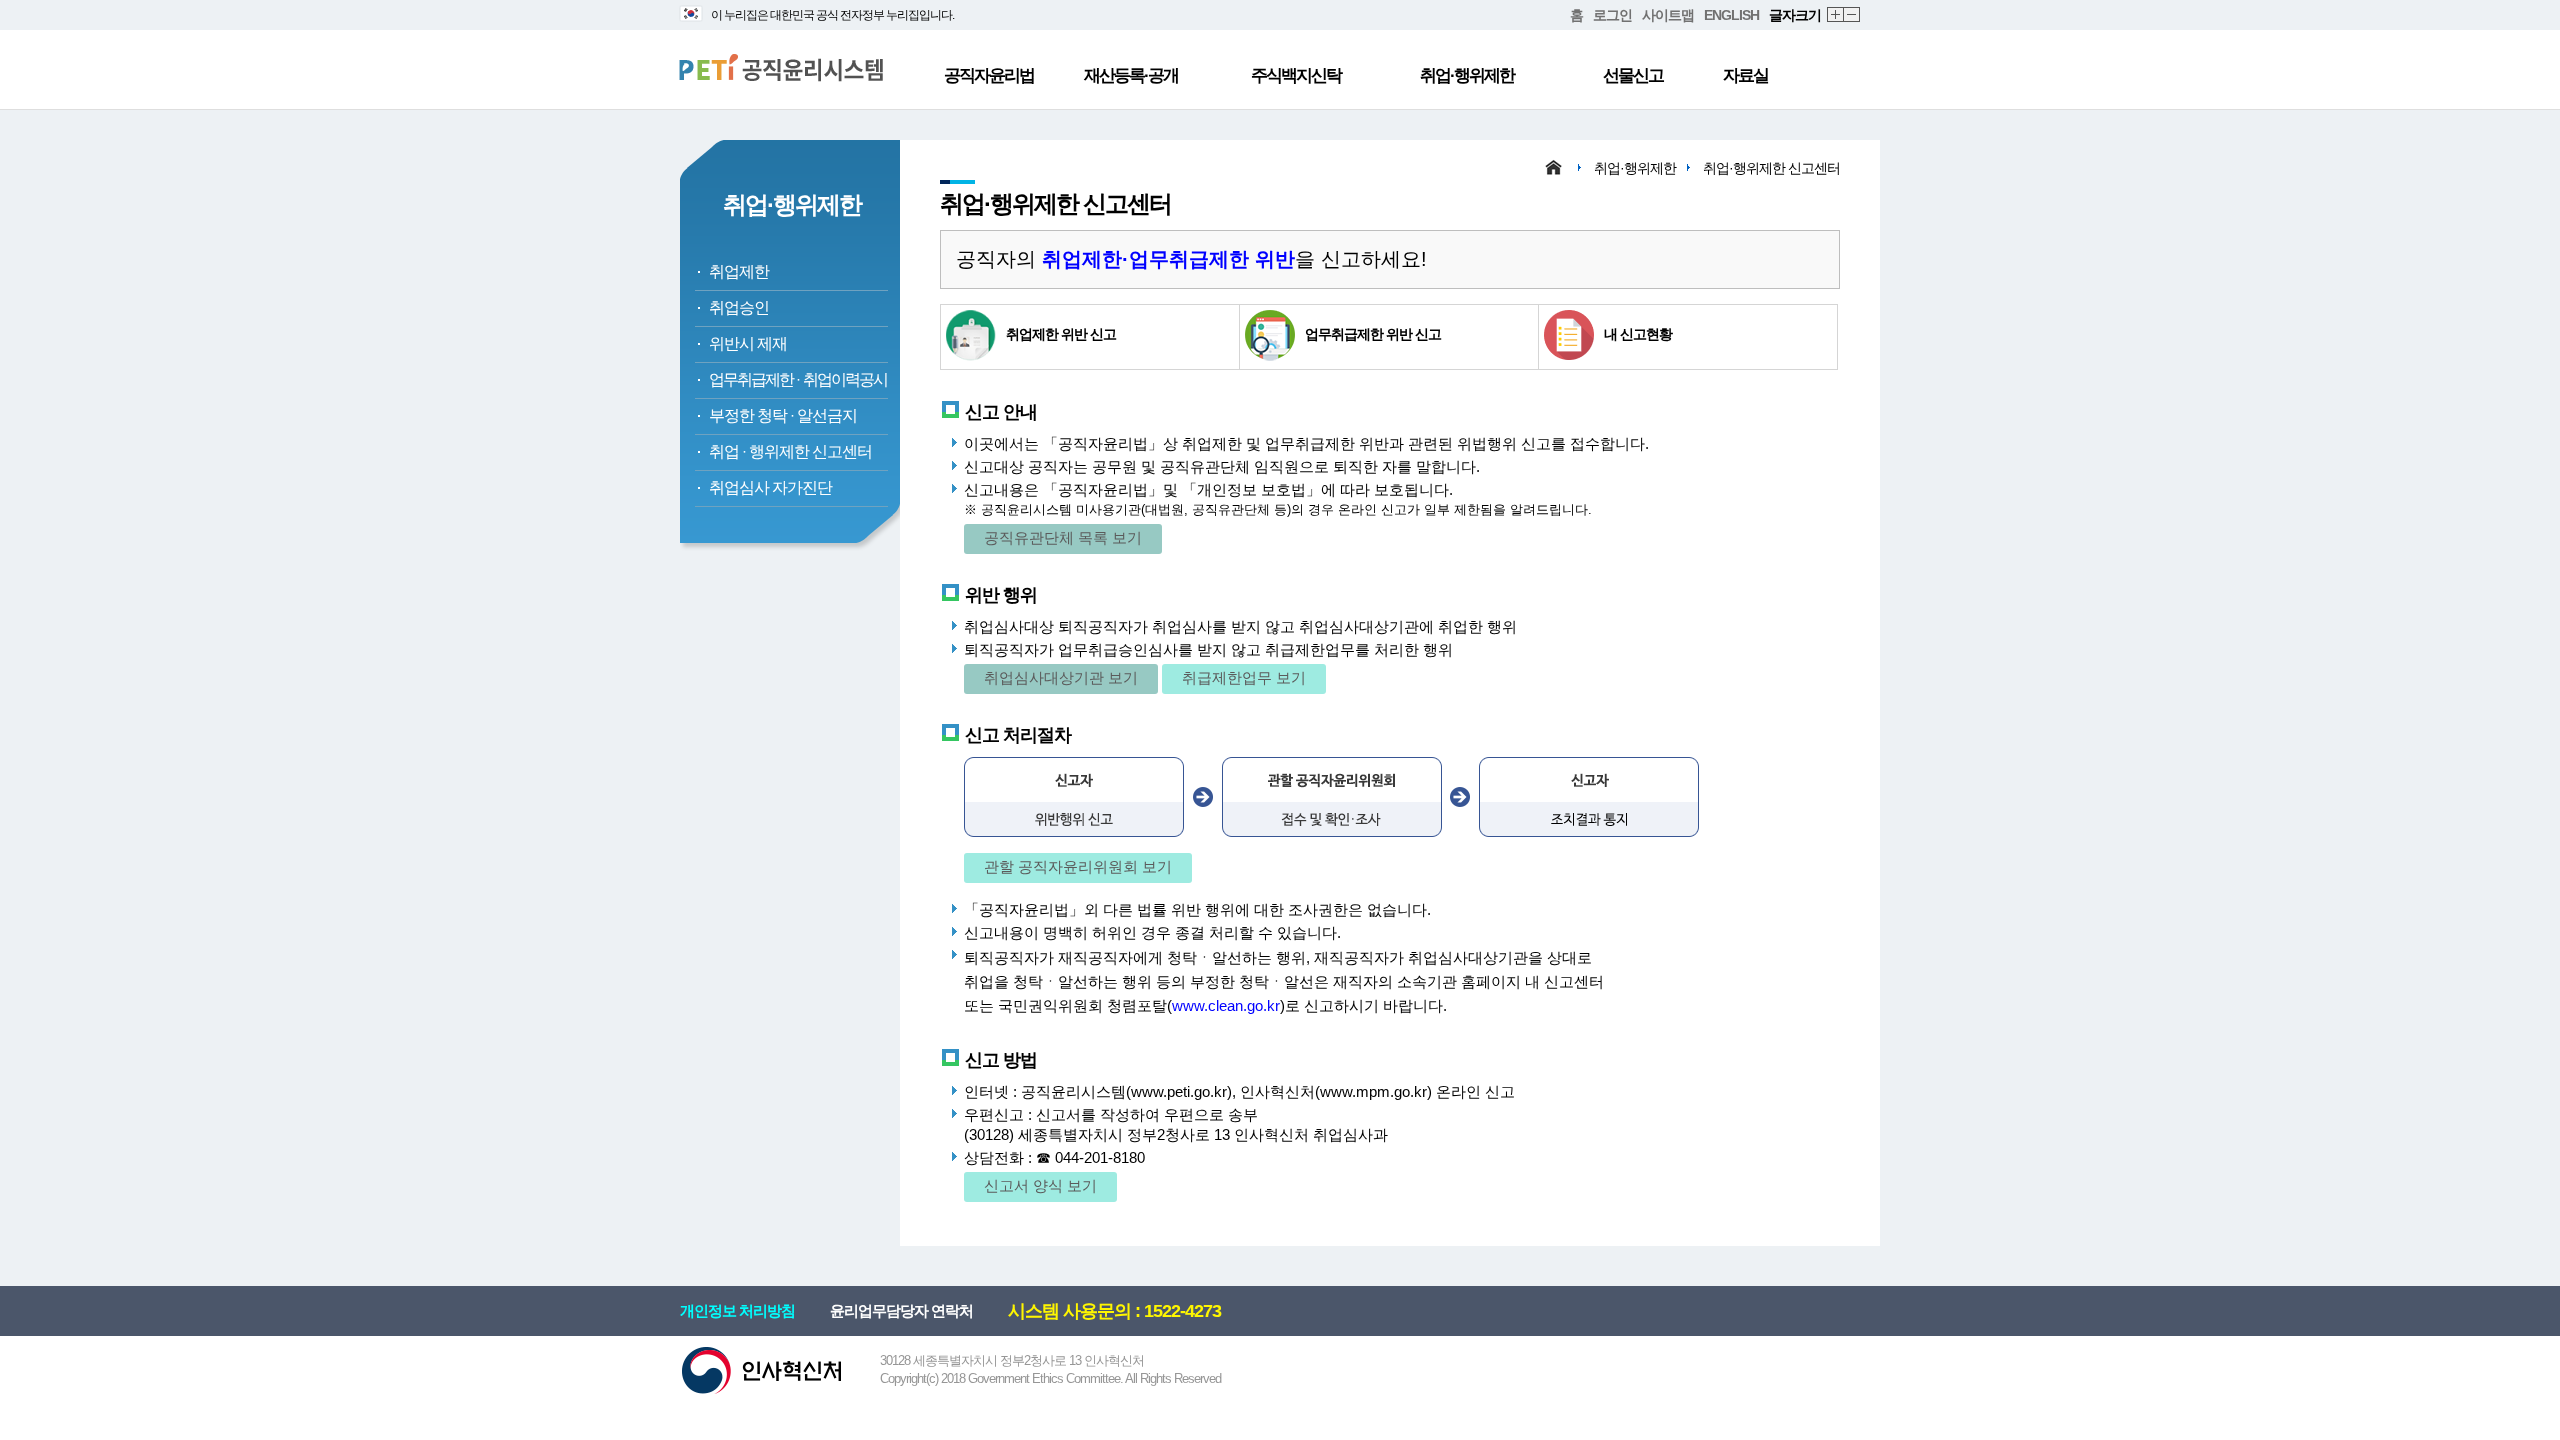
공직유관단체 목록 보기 (1063, 537)
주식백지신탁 (1296, 75)
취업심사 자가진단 (770, 487)
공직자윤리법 (989, 75)
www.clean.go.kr (1226, 1005)
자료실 (1745, 75)
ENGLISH (1731, 15)
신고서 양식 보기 (1040, 1185)
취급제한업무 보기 (1244, 677)
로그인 (1612, 15)
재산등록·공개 (1131, 75)
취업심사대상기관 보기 (1061, 677)
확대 (1836, 15)
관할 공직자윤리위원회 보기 (1078, 866)
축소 (1852, 15)
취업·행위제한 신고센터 (1771, 168)
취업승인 (739, 307)
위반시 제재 (748, 343)
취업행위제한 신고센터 (790, 451)
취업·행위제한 (1467, 75)
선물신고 (1633, 75)
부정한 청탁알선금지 (783, 415)
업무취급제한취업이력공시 (798, 379)
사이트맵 (1668, 15)
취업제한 (739, 271)
